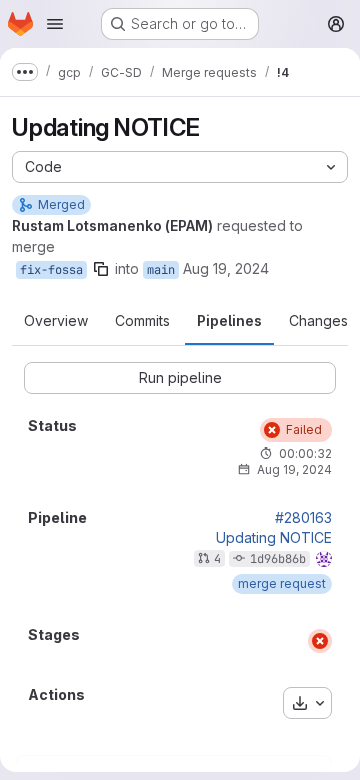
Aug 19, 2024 (226, 268)
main (161, 270)
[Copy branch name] (101, 269)
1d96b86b (278, 559)
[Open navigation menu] (55, 24)
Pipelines (229, 320)
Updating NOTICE (274, 538)
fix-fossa (51, 270)
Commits (142, 320)
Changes (318, 320)
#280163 (303, 518)
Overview (56, 320)
